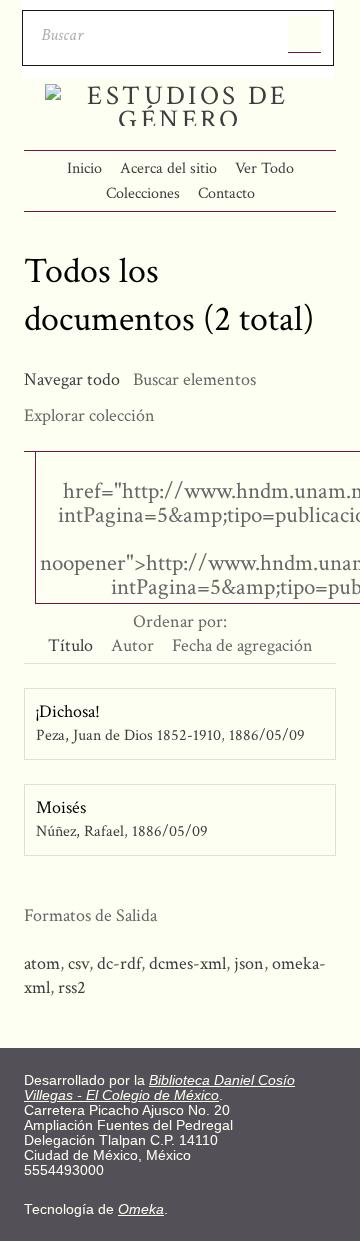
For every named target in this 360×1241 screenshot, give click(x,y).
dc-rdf (119, 963)
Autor (132, 645)
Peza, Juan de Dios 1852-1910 (128, 735)
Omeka (141, 1209)
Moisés (61, 807)
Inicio (84, 168)
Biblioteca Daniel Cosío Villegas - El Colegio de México (159, 1088)
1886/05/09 (267, 735)
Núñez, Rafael (80, 831)
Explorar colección (89, 415)
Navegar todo (72, 379)
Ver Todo (264, 168)
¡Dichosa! (68, 711)
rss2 (72, 987)
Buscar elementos (194, 379)
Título (70, 645)
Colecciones (143, 193)
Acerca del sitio (168, 168)
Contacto (226, 193)
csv (78, 963)
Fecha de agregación (242, 645)
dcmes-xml (187, 963)
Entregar (304, 35)
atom (42, 963)
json (249, 963)
